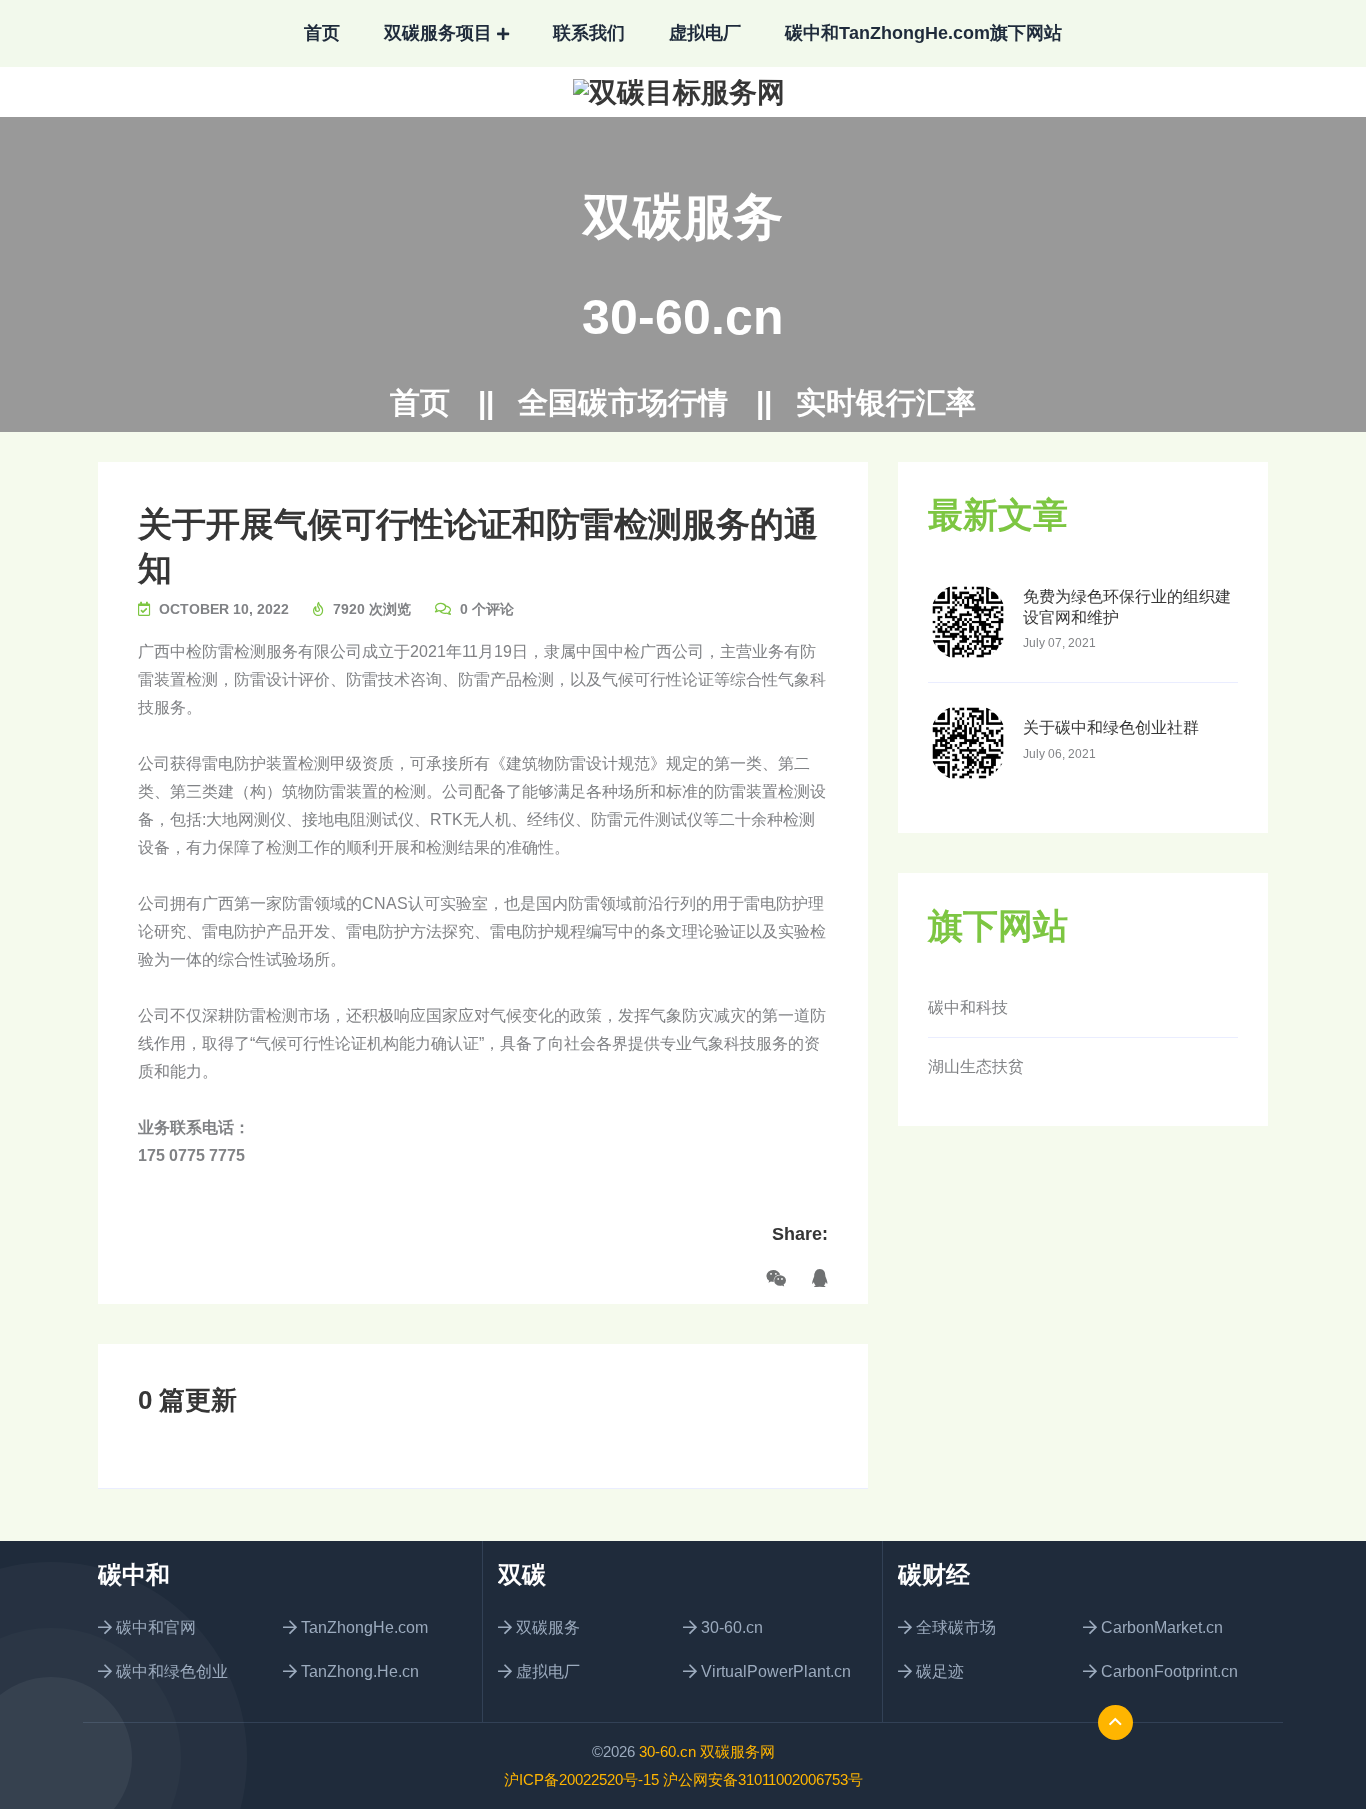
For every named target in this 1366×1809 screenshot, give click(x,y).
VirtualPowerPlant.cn (774, 1671)
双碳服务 (546, 1627)
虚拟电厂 (705, 33)
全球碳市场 (954, 1627)
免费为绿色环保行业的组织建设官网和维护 (1127, 607)
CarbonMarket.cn (1160, 1627)
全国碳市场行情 (623, 403)
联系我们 (589, 33)
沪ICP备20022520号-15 (581, 1779)
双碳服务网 (737, 1751)
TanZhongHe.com (362, 1627)
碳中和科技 (968, 1007)
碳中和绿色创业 (170, 1671)
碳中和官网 (154, 1627)
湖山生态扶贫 (976, 1066)
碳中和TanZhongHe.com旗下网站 (923, 33)
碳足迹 (938, 1671)
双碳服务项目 (438, 33)
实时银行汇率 (886, 403)
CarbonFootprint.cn (1167, 1671)
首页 (322, 33)
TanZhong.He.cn (358, 1671)
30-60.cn (683, 317)
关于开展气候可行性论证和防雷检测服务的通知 (478, 546)
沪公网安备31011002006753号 (763, 1779)
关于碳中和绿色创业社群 (1111, 727)
